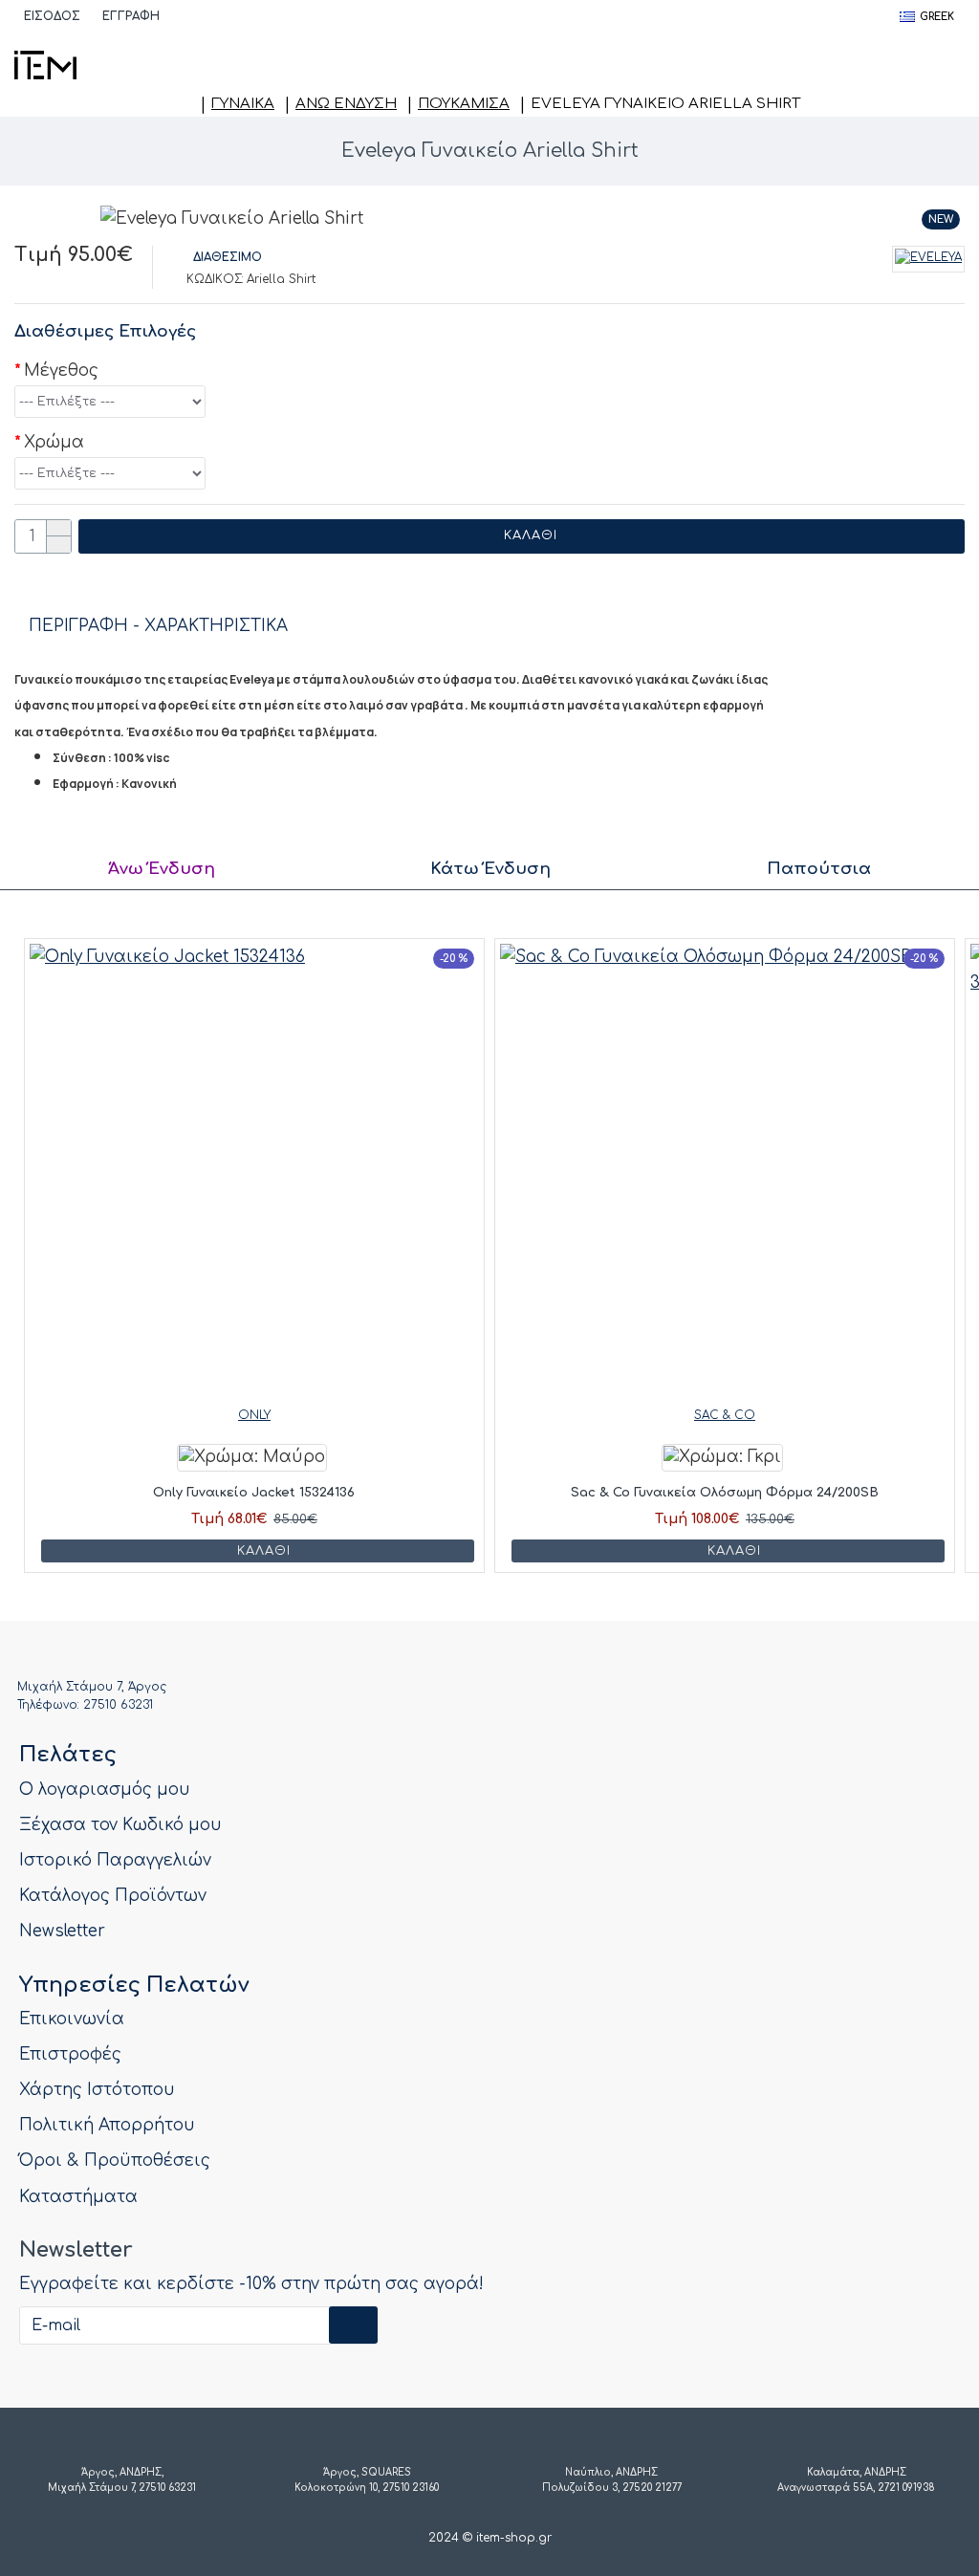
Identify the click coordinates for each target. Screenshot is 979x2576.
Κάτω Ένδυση (490, 869)
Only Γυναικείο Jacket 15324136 (254, 1493)
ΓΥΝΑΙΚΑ (243, 104)
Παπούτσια (819, 869)
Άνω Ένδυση (346, 104)
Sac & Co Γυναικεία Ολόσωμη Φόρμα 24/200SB (725, 1493)
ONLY (254, 1415)
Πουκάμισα (464, 104)
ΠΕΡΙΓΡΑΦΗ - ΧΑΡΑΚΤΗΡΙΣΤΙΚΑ (158, 626)
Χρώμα (54, 442)
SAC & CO (725, 1415)
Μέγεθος (61, 371)
